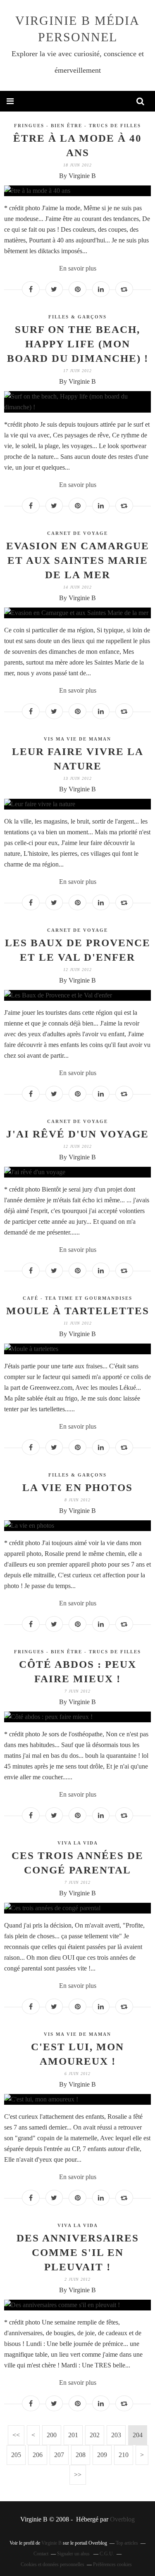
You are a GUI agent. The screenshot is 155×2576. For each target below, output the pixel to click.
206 (38, 2455)
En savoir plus (78, 268)
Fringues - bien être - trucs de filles (77, 126)
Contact (41, 2554)
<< (16, 2435)
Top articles (127, 2543)
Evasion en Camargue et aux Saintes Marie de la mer (78, 560)
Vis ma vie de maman (77, 739)
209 (102, 2455)
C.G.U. (107, 2554)
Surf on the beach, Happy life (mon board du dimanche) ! (78, 344)
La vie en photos (77, 1487)
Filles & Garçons (77, 317)
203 (116, 2435)
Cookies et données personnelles (52, 2564)
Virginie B (51, 2543)
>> (78, 2475)
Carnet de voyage (77, 533)
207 (59, 2455)
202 (95, 2435)
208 (81, 2455)
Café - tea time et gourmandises (77, 1298)
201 (73, 2435)
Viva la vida (78, 1843)
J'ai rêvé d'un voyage (77, 1134)
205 (16, 2455)
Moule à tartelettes (78, 1311)
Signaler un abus (74, 2554)
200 (52, 2435)
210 (124, 2455)
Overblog (122, 2519)
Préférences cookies (112, 2564)
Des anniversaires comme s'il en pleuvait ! (78, 2252)
